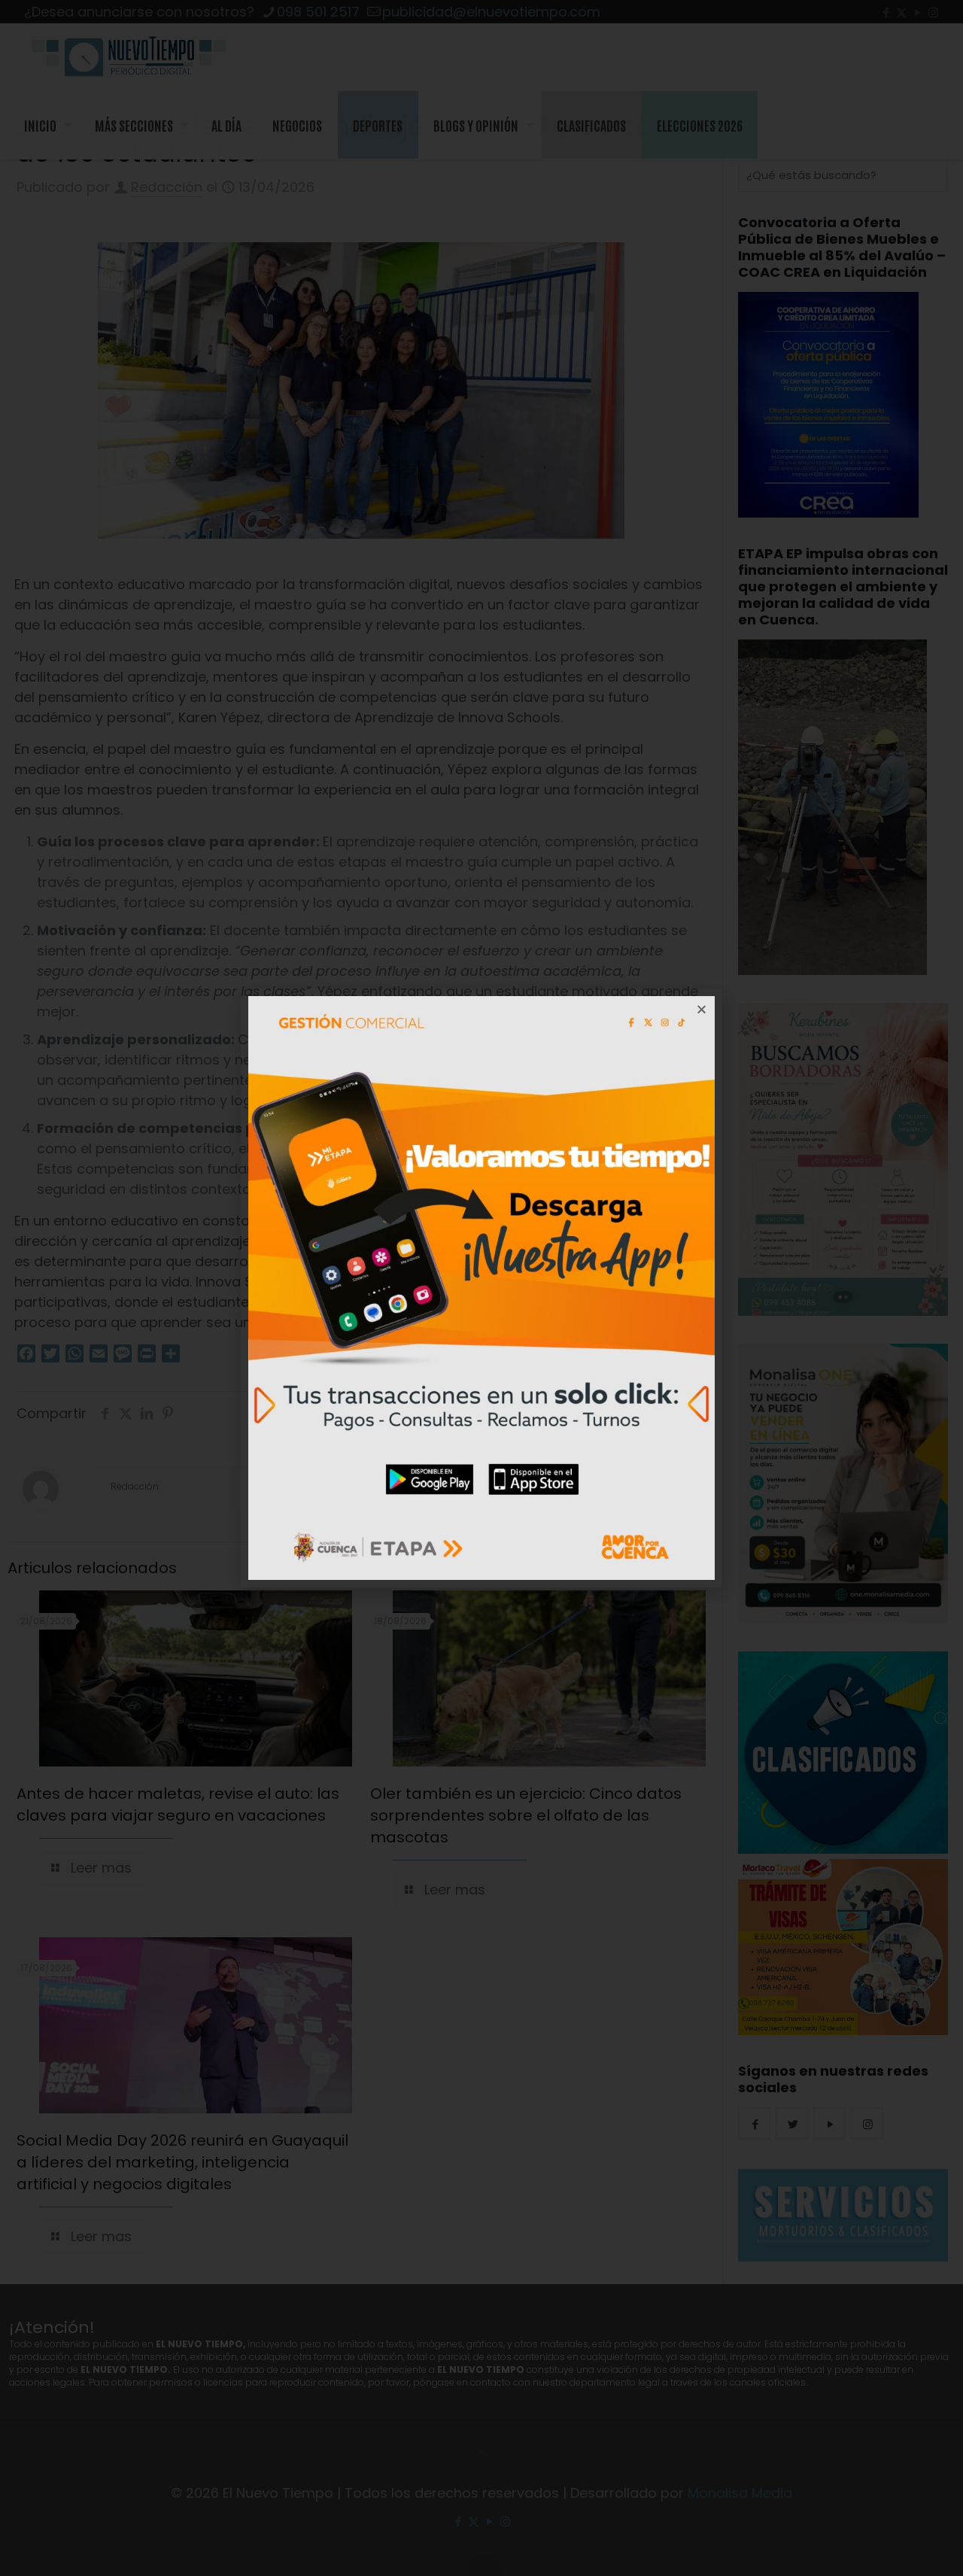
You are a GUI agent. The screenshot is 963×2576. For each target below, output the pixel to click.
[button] (702, 1009)
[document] (481, 1288)
